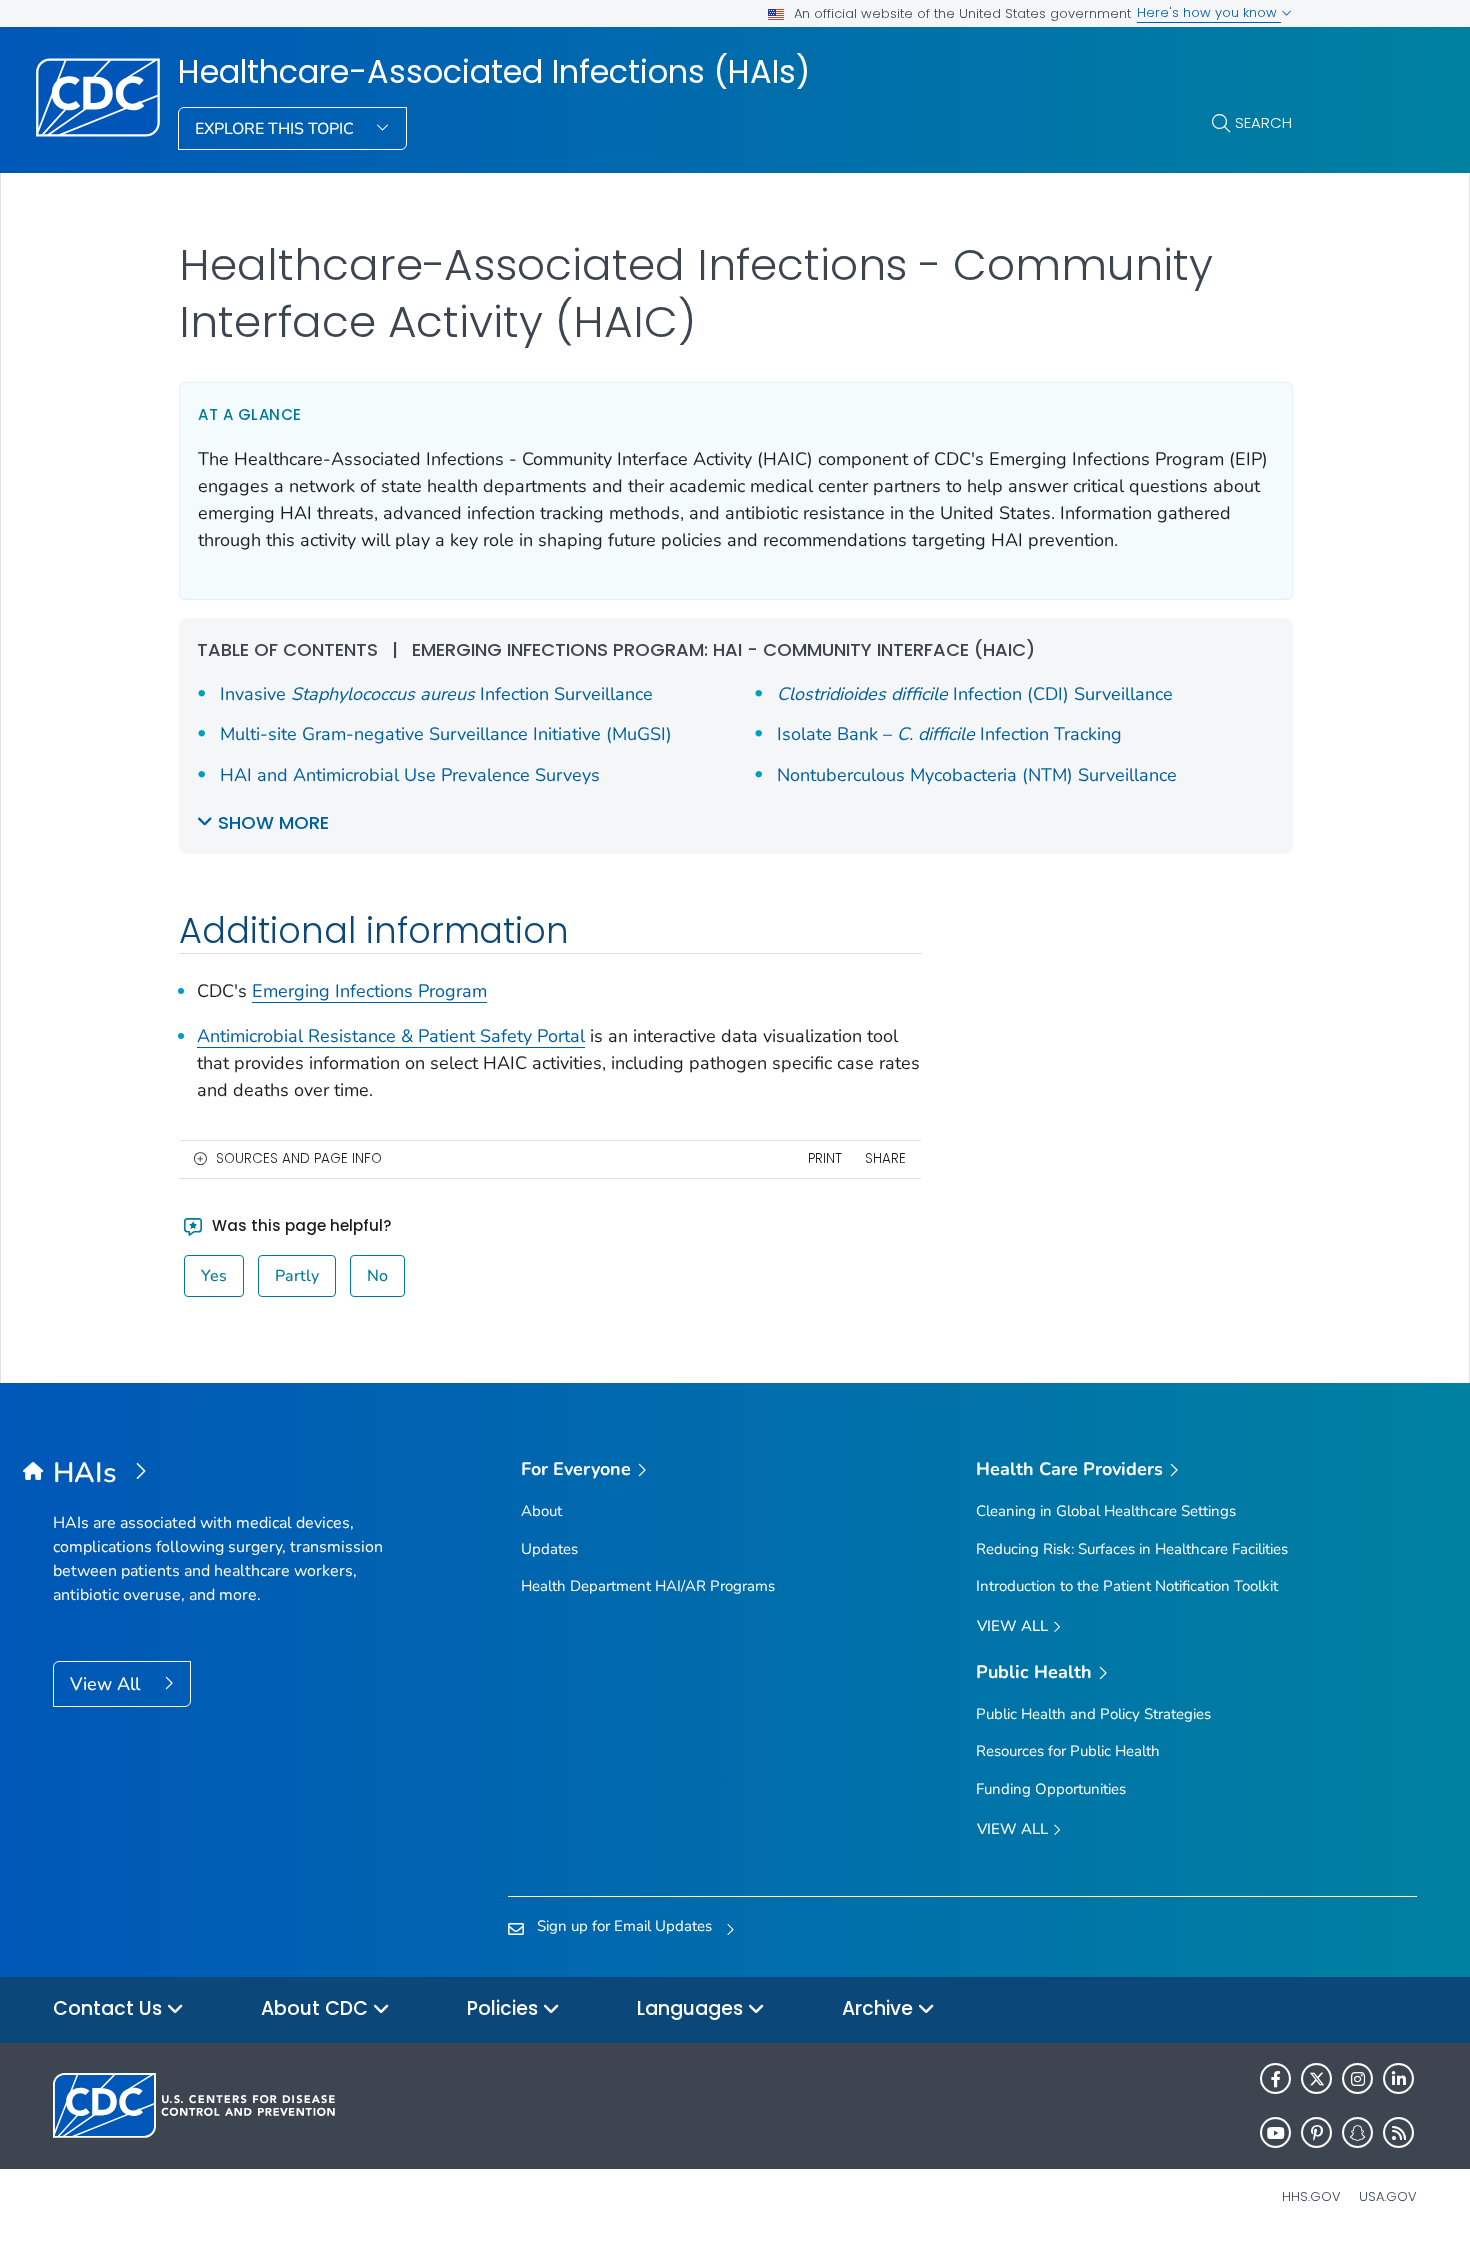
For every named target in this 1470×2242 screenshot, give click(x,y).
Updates (549, 1549)
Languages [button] (692, 2008)
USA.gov (1388, 2196)
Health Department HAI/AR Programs (648, 1586)
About (541, 1511)
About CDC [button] (317, 2008)
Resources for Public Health (1068, 1751)
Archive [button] (880, 2008)
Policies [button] (505, 2008)
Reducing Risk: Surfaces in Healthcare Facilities (1132, 1549)
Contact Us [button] (110, 2008)
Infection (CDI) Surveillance (975, 694)
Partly (297, 1276)
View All (107, 1684)
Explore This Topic (276, 129)
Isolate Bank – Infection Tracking (949, 734)
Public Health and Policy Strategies (1093, 1714)
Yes (214, 1276)
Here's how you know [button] (1209, 12)
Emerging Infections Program (369, 991)
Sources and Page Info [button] (299, 1158)
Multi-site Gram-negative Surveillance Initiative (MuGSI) (446, 734)
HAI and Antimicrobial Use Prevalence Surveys (410, 775)
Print (825, 1158)
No (377, 1276)
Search (1263, 122)
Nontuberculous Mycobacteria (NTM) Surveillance (977, 775)
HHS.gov (1311, 2196)
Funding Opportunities (1051, 1789)
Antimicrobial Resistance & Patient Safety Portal (391, 1036)
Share (885, 1158)
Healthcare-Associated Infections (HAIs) (494, 72)
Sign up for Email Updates (624, 1926)
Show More (273, 822)
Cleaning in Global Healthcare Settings (1106, 1511)
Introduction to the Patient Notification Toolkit (1127, 1586)
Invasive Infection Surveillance (436, 694)
